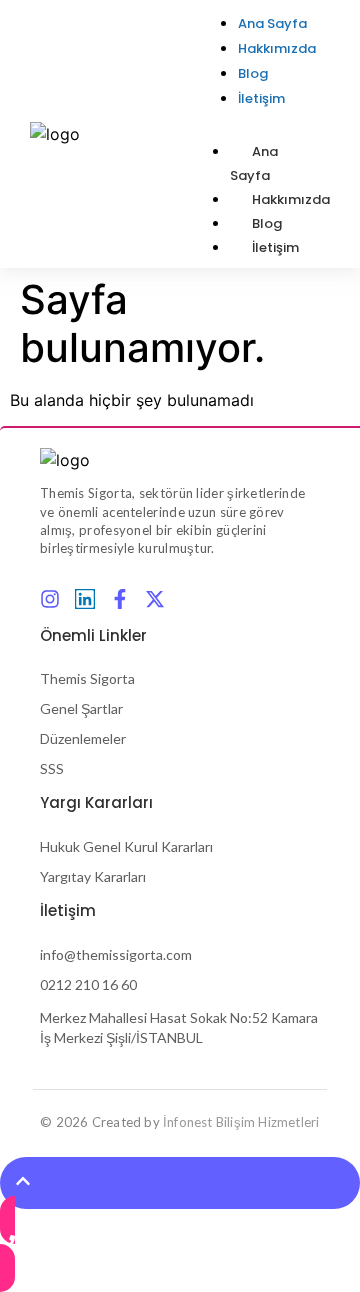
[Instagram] (50, 599)
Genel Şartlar (81, 708)
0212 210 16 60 (88, 984)
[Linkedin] (85, 599)
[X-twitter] (155, 599)
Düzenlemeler (83, 738)
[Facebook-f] (120, 599)
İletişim (275, 247)
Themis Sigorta (87, 678)
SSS (52, 768)
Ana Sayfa (254, 163)
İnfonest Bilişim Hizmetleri (241, 1122)
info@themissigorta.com (116, 954)
